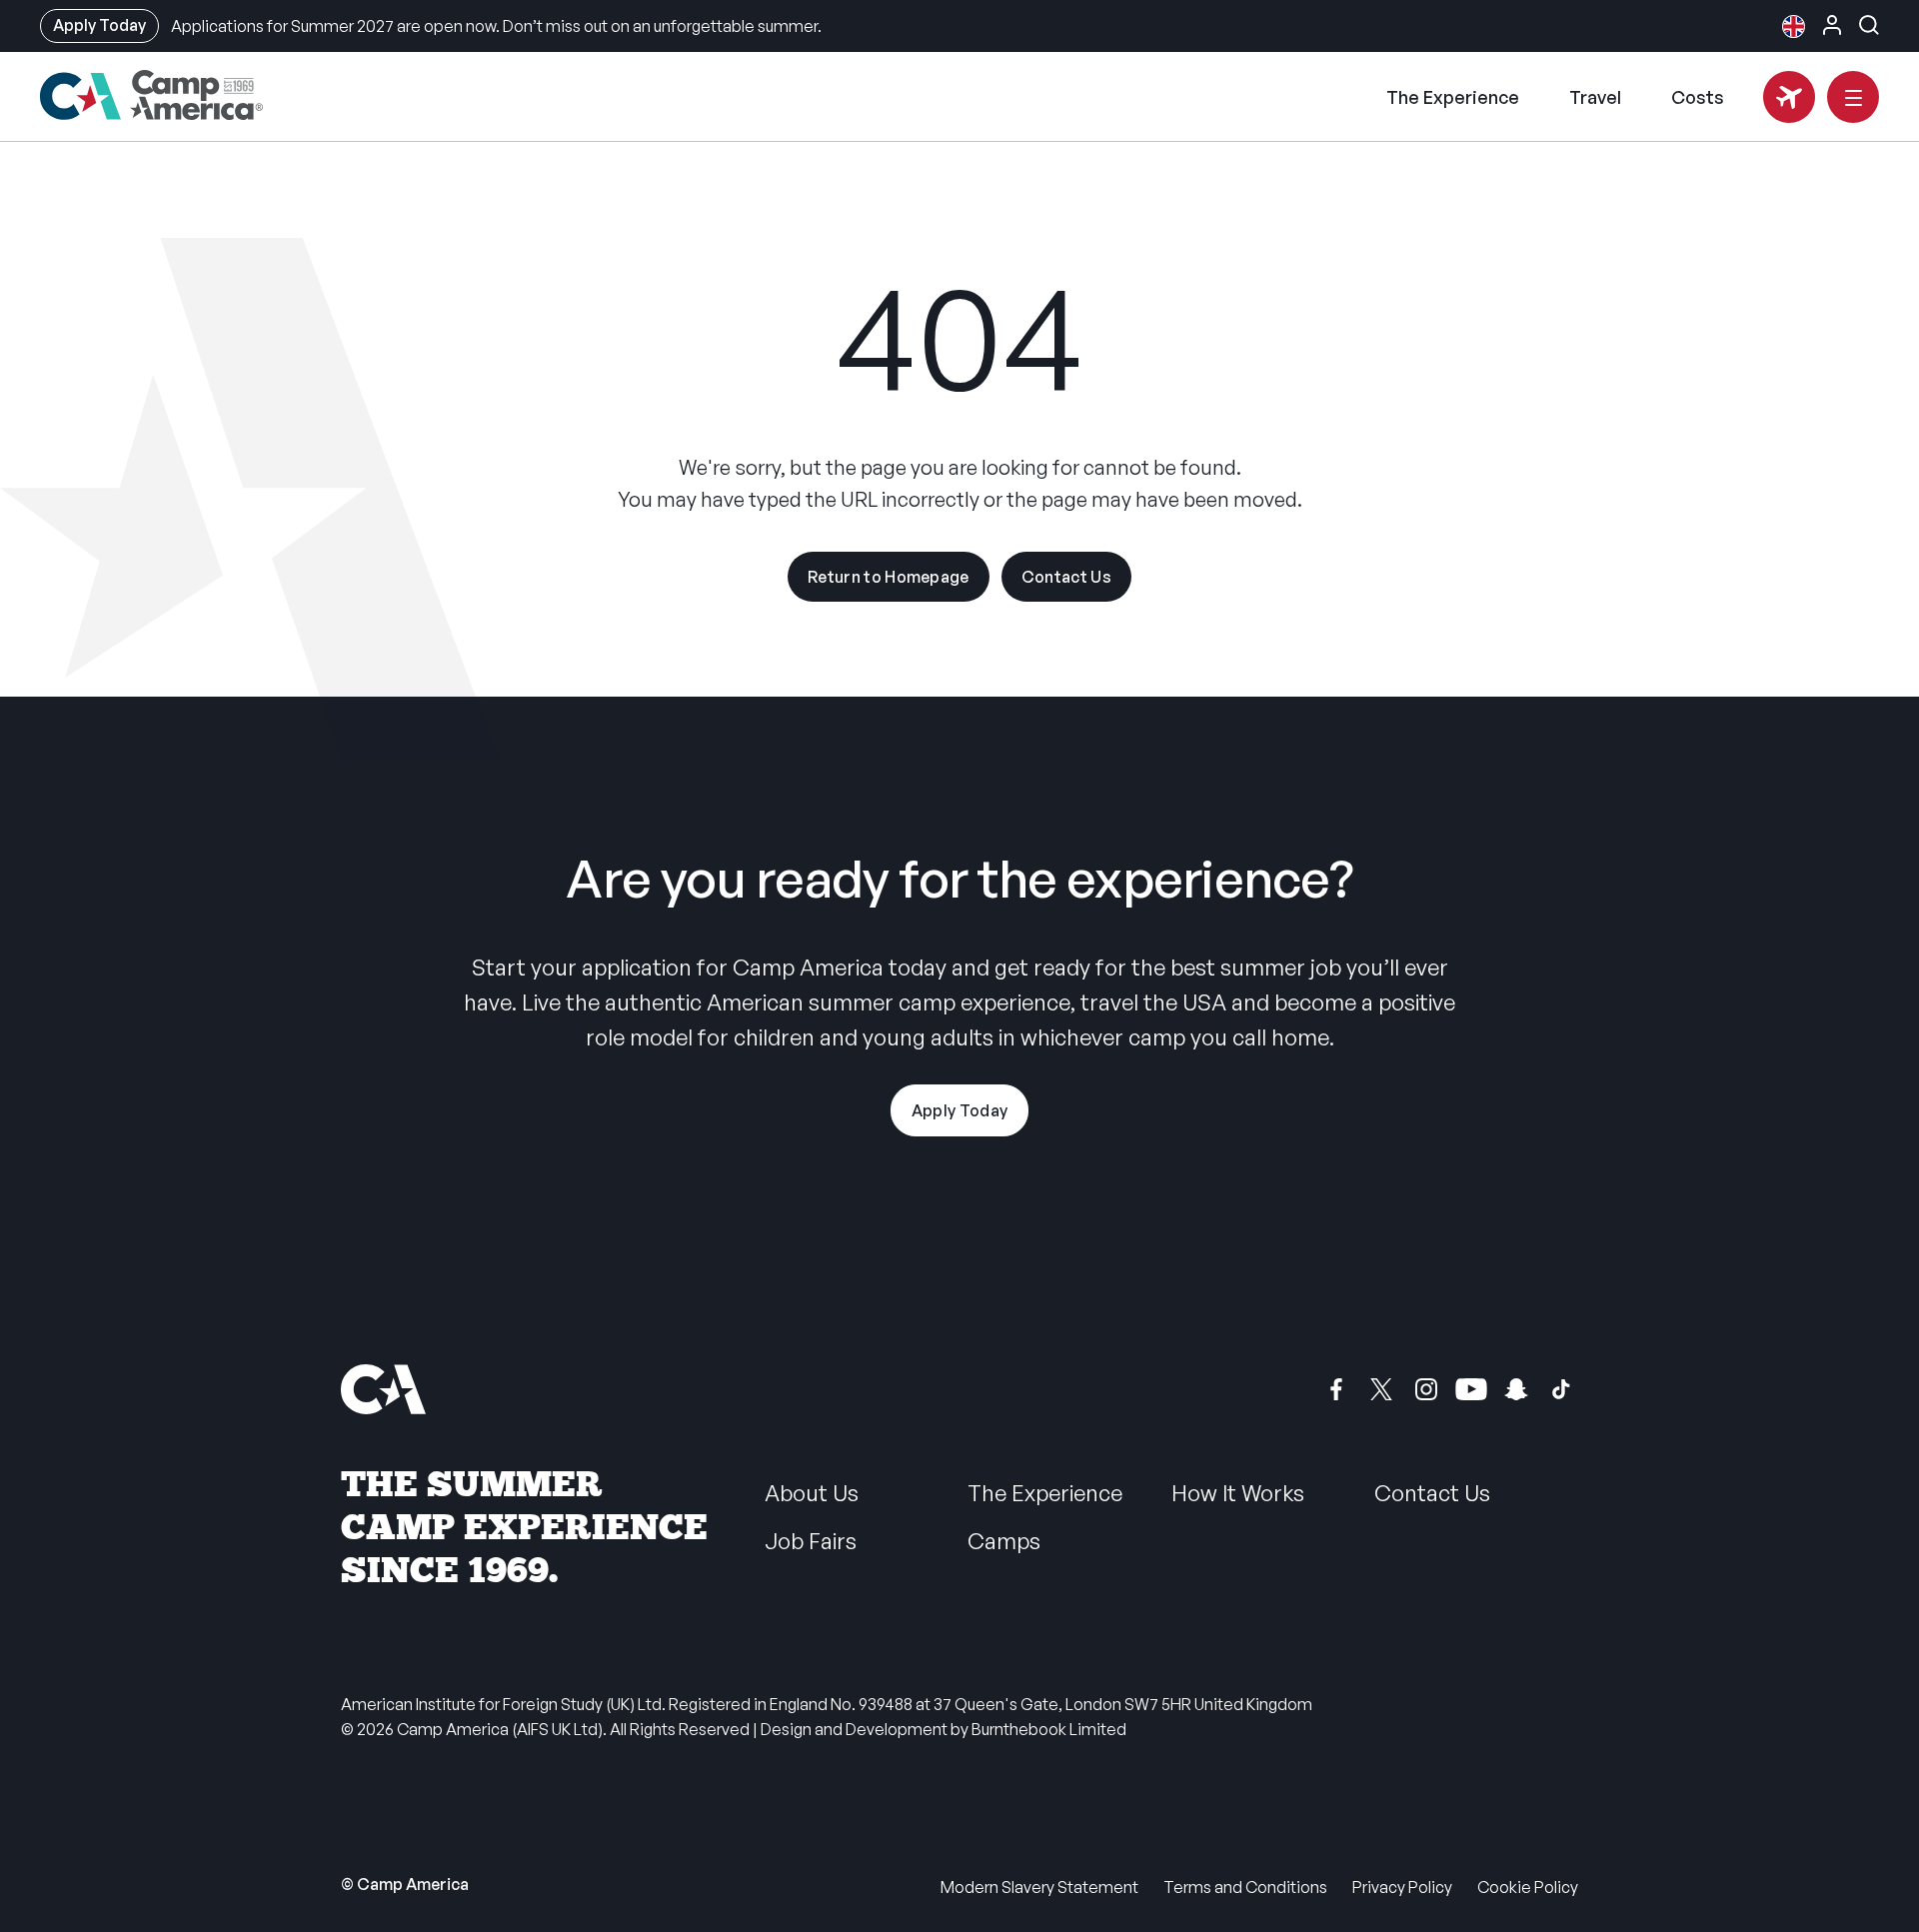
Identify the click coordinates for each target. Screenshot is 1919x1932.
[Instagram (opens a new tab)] (1426, 1389)
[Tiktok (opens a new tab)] (1561, 1389)
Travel (1595, 97)
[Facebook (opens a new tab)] (1336, 1389)
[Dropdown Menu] (1853, 97)
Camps (1004, 1541)
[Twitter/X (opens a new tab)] (1381, 1389)
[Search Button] (1869, 25)
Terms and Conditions (1245, 1887)
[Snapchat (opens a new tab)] (1516, 1389)
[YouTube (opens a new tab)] (1471, 1389)
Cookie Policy (1528, 1887)
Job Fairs (811, 1541)
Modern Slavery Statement (1039, 1887)
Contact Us (1066, 577)
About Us (812, 1493)
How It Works (1238, 1493)
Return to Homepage (889, 577)
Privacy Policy (1402, 1887)
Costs (1698, 97)
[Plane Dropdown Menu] (1789, 97)
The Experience (1453, 97)
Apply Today (99, 25)
